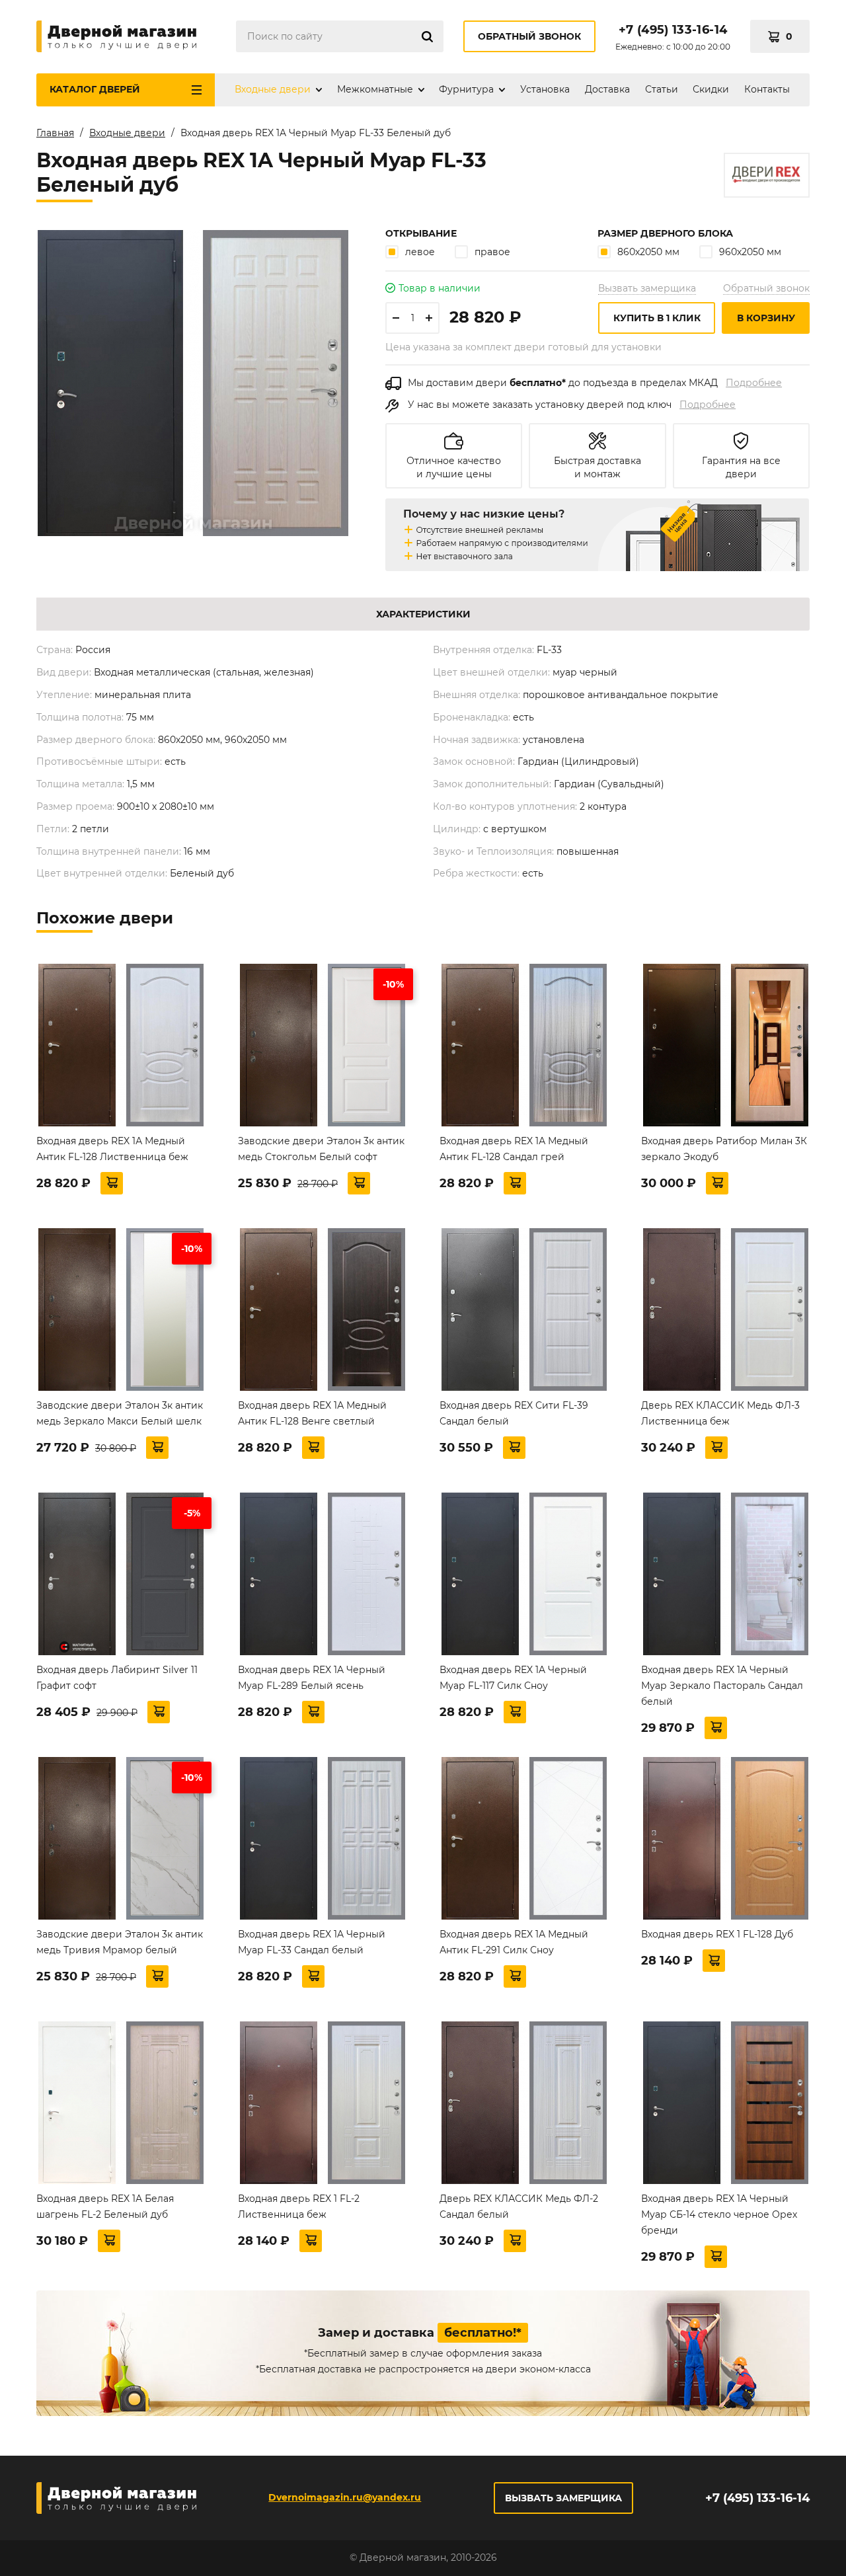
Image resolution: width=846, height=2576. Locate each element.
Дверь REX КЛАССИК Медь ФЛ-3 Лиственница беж (720, 1413)
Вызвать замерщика (647, 288)
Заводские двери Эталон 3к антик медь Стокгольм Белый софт (321, 1149)
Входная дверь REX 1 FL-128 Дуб (717, 1934)
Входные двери (273, 89)
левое (420, 252)
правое (492, 252)
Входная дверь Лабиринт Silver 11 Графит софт (117, 1678)
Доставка (607, 89)
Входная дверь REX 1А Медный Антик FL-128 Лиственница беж (112, 1149)
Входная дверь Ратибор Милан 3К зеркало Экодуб (724, 1149)
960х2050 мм (750, 252)
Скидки (711, 89)
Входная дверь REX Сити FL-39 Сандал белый (514, 1413)
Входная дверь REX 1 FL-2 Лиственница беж (299, 2206)
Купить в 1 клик (657, 318)
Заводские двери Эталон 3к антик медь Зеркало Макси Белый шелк (120, 1413)
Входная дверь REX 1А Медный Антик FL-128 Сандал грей (514, 1149)
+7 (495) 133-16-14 (673, 30)
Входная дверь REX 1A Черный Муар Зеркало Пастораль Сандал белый (722, 1686)
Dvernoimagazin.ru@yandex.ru (345, 2497)
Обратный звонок (529, 36)
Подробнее (754, 383)
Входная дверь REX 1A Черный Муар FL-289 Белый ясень (312, 1678)
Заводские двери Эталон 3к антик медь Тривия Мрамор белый (120, 1942)
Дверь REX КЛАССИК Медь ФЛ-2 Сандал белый (519, 2206)
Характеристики (423, 614)
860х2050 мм (648, 252)
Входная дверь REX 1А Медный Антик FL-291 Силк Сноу (514, 1942)
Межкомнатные (375, 89)
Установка (545, 89)
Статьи (662, 89)
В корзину (766, 318)
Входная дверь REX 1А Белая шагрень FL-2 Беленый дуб (105, 2206)
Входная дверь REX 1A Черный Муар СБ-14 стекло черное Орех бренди (719, 2214)
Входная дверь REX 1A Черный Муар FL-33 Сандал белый (312, 1942)
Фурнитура (466, 89)
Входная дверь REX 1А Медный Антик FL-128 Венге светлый (312, 1413)
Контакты (767, 89)
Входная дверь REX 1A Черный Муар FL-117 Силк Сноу (513, 1678)
